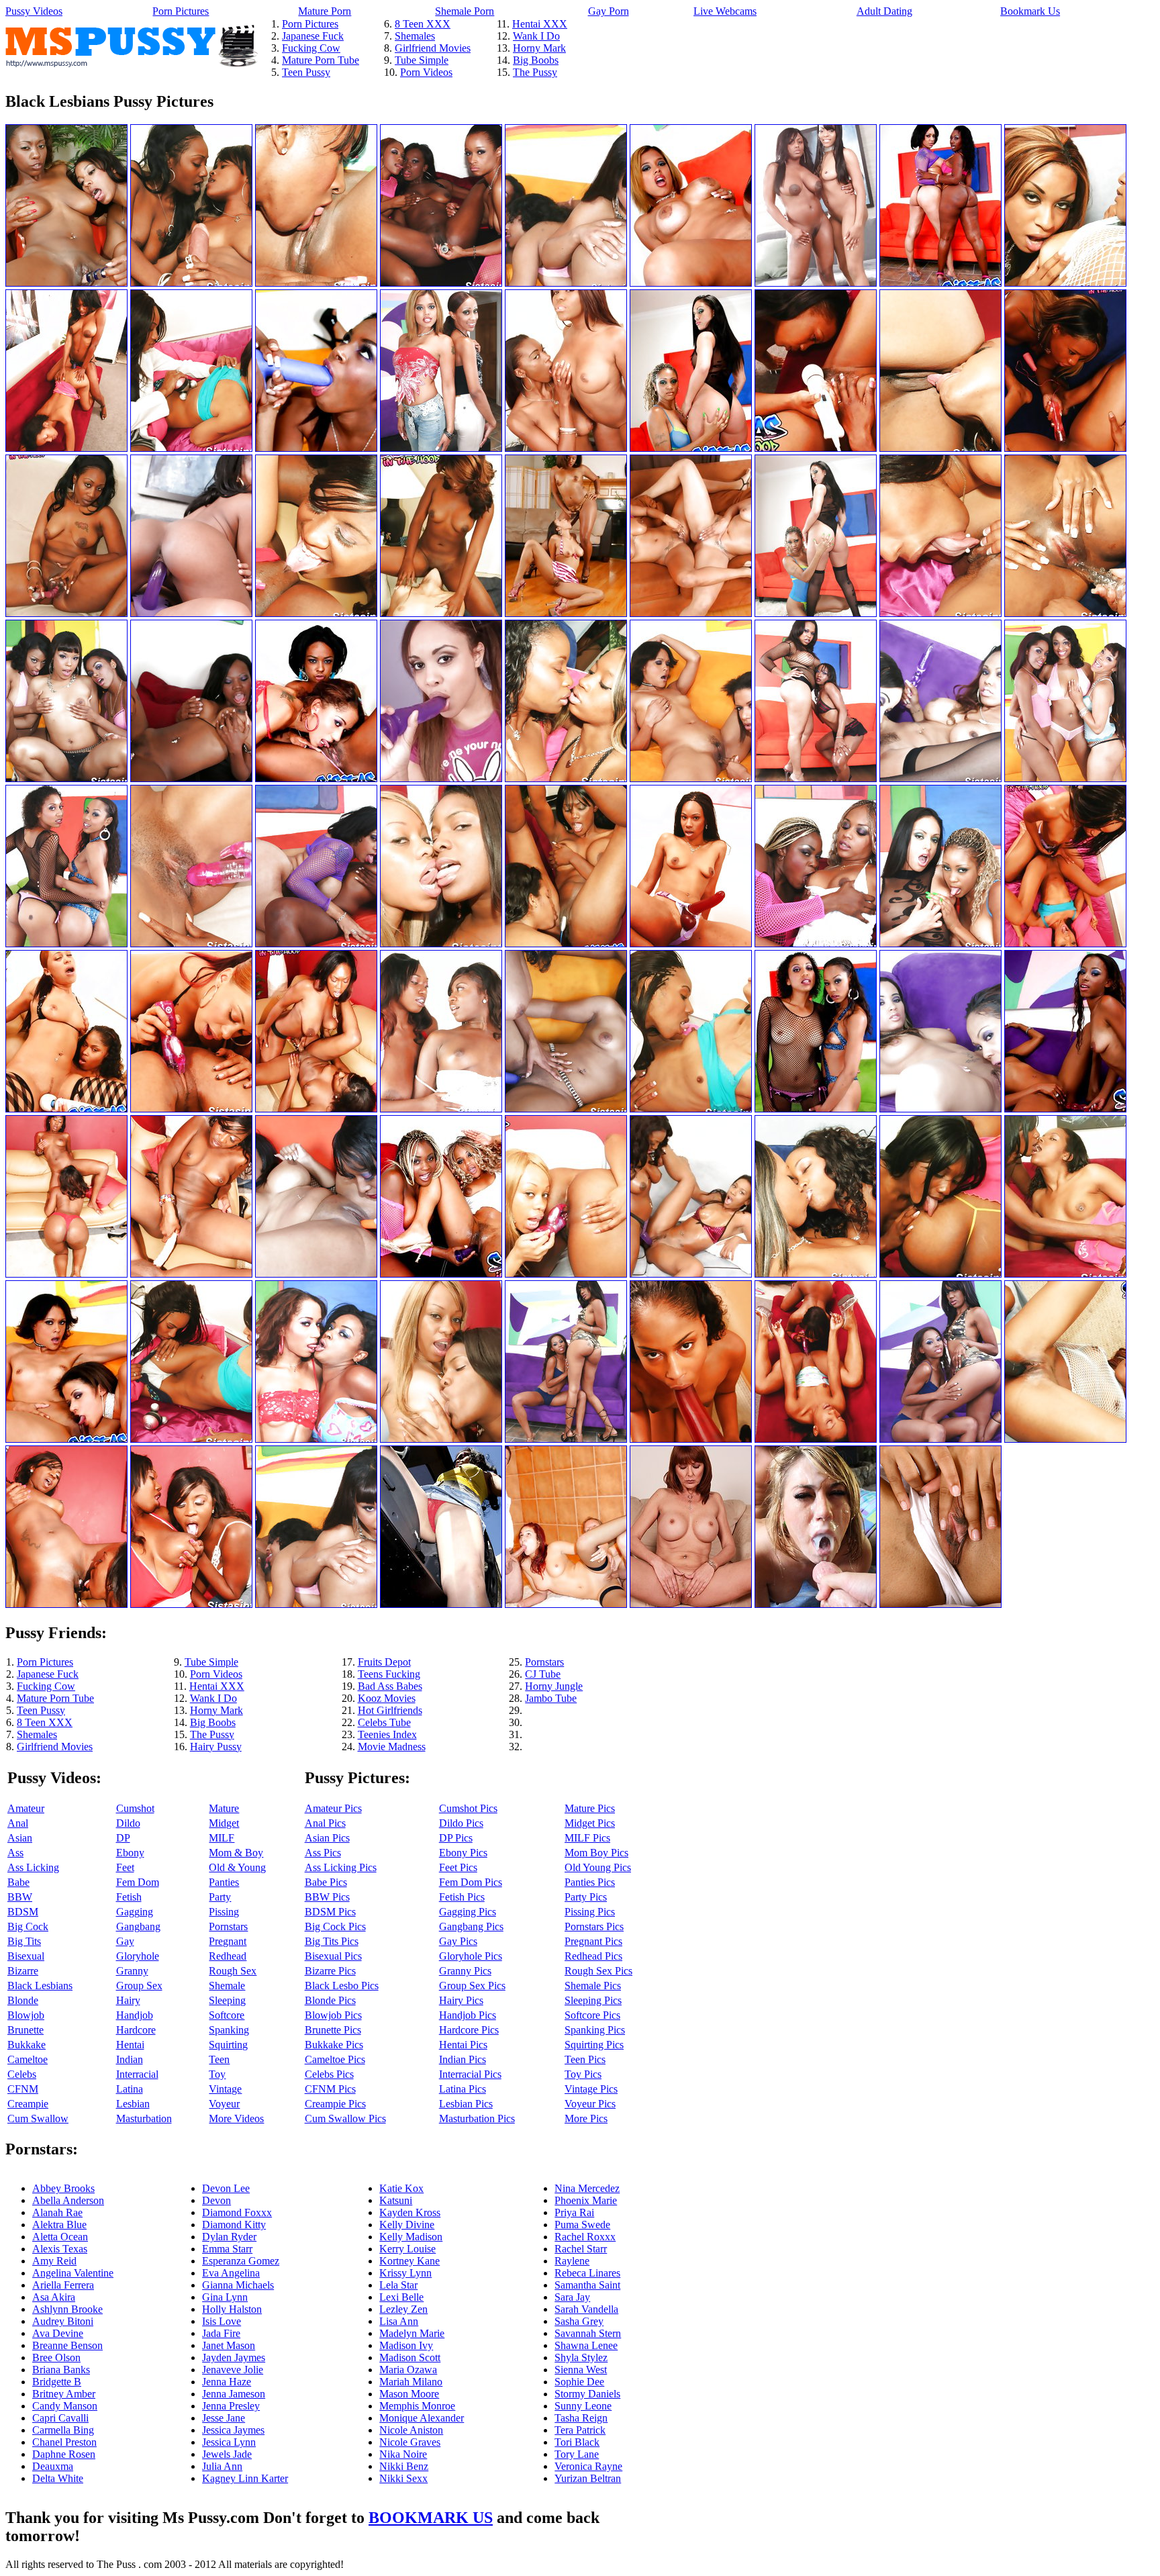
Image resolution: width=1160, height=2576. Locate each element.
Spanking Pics (595, 2030)
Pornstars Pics (594, 1926)
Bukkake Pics (334, 2045)
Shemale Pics (593, 1986)
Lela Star (398, 2285)
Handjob (135, 2015)
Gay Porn (609, 11)
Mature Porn (325, 11)
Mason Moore (409, 2394)
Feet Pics (458, 1867)
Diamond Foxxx (237, 2212)
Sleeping (227, 2000)
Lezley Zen (403, 2309)
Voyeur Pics (590, 2104)
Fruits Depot (384, 1662)
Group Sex (139, 1986)
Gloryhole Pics (471, 1956)
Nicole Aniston (411, 2430)
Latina (130, 2089)
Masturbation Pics (477, 2118)
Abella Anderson (68, 2200)
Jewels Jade (227, 2454)
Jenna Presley (231, 2406)
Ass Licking (33, 1867)
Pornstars (544, 1662)
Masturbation (144, 2118)
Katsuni (396, 2200)
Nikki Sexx (403, 2478)
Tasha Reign (581, 2418)
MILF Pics (587, 1838)
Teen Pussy (306, 72)
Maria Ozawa (408, 2370)
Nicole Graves (410, 2442)
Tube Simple (422, 60)
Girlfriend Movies (433, 48)
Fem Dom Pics (471, 1882)
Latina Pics (463, 2089)
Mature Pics (590, 1808)
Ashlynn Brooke (67, 2309)
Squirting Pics (594, 2045)
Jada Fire (221, 2333)
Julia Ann (222, 2466)
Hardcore (136, 2030)
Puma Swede (582, 2225)
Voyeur (224, 2104)
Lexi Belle (401, 2297)
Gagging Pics (468, 1912)
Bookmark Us (1030, 11)
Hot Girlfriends (390, 1710)
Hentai (130, 2045)
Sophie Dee (579, 2382)
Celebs (22, 2074)
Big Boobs (536, 60)
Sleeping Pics (593, 2000)
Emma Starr (227, 2249)
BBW (20, 1897)
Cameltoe (28, 2059)
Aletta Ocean (60, 2237)
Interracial (137, 2074)
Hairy (128, 2000)
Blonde (23, 2000)
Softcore (227, 2015)
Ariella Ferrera (63, 2285)
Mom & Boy (236, 1853)
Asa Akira (54, 2297)
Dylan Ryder (229, 2237)
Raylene (572, 2261)
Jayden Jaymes (234, 2357)
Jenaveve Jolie (233, 2370)
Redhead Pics (593, 1956)
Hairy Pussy (216, 1747)
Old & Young (237, 1867)
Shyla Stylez (581, 2357)
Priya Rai (574, 2212)
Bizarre (23, 1971)
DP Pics (456, 1838)
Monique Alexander (422, 2418)
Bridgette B (57, 2382)
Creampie (28, 2104)
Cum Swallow (38, 2118)
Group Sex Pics (472, 1986)
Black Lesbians (40, 1986)
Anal (18, 1823)
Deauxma (53, 2466)
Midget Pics (590, 1823)
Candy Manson (65, 2406)
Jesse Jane (224, 2418)
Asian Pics (327, 1838)
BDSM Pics (330, 1912)
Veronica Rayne (588, 2466)
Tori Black (577, 2442)
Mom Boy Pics (596, 1853)
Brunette (26, 2030)
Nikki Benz (404, 2466)
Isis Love (222, 2321)
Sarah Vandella (586, 2309)
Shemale (227, 1986)
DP (123, 1838)
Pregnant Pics (593, 1941)
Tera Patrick (580, 2430)
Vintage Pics (591, 2089)
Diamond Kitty (234, 2225)
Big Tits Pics (332, 1941)
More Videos (236, 2118)
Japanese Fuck (313, 36)
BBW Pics (327, 1897)
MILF (222, 1838)
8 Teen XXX (423, 24)
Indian (130, 2059)
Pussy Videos (34, 11)
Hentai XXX (540, 24)
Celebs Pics (329, 2074)
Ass (15, 1853)
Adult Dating (884, 11)
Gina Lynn (225, 2297)
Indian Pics (463, 2059)
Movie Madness (392, 1747)
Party (220, 1897)
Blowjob (26, 2015)
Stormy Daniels (587, 2394)
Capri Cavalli (60, 2418)
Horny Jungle (554, 1686)
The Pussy (535, 72)
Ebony (130, 1853)
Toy (217, 2074)
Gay (125, 1941)
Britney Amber (64, 2394)
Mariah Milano (411, 2382)
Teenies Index (387, 1734)
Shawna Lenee (586, 2345)
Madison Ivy (406, 2345)
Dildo (128, 1823)
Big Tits (24, 1941)
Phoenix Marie (586, 2200)
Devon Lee (226, 2188)
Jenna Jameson (234, 2394)
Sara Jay (572, 2297)
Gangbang (138, 1926)
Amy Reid (54, 2261)
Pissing (224, 1912)
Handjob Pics (468, 2015)
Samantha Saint (587, 2285)
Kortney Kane (409, 2261)
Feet (125, 1867)
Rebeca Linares (587, 2273)
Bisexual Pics (333, 1956)
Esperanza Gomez (241, 2261)
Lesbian (133, 2104)
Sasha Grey (579, 2321)
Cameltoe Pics (335, 2059)
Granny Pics (465, 1971)
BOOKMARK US (431, 2518)
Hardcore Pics (469, 2030)
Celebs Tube (384, 1722)
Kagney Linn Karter (245, 2478)
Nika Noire (403, 2454)
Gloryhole (138, 1956)
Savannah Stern (588, 2333)
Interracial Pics (470, 2074)
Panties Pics (590, 1882)
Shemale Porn (465, 11)
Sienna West (581, 2370)
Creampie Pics (335, 2104)
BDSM (23, 1912)
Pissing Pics (590, 1912)
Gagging (135, 1912)
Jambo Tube (551, 1698)
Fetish (129, 1897)
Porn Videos (426, 72)
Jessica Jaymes (233, 2430)
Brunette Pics (333, 2030)
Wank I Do (536, 36)
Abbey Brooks (63, 2188)
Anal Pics (325, 1823)
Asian (20, 1838)
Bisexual (26, 1956)
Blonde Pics (330, 2000)
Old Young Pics (598, 1867)
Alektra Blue (59, 2225)
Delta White (58, 2478)
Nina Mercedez (587, 2188)
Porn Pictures (181, 11)
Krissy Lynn (405, 2273)
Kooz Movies (387, 1698)
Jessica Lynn (229, 2442)
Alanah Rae (57, 2212)
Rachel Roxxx (585, 2237)
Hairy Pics (461, 2000)
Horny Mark (539, 48)
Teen (219, 2059)
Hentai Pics (463, 2045)
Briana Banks (61, 2370)
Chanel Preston (64, 2442)
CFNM (23, 2089)
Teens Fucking (389, 1674)
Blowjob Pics (333, 2015)
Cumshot (135, 1808)
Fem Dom (138, 1882)
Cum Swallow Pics (345, 2118)
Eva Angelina (231, 2273)
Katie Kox (401, 2188)
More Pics (586, 2118)
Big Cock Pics (335, 1926)
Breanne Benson (67, 2345)
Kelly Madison (411, 2237)
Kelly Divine (407, 2225)
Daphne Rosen (64, 2454)
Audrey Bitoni (63, 2321)
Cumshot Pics (468, 1808)
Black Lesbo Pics (342, 1986)
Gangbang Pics (471, 1926)
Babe (18, 1882)
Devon (216, 2200)
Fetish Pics (462, 1897)
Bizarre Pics (330, 1971)
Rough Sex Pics (598, 1971)
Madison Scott (410, 2357)
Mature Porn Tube (321, 60)
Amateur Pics (333, 1808)
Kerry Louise (407, 2249)
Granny (132, 1971)
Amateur (26, 1808)
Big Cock (28, 1926)
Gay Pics (458, 1941)
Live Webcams (725, 11)
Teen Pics (585, 2059)
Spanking (229, 2030)
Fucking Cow (311, 48)
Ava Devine (58, 2333)
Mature (224, 1808)
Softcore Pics (592, 2015)
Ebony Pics (463, 1853)
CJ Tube (543, 1674)
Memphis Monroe (417, 2406)
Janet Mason (229, 2345)
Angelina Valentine (73, 2273)
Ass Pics (323, 1853)
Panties (224, 1882)
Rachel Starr (581, 2249)
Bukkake (27, 2045)
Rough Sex (233, 1971)
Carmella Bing (63, 2430)
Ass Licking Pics (341, 1867)
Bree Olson (56, 2357)
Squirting (228, 2045)
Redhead (228, 1956)
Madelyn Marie (412, 2333)
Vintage (225, 2089)
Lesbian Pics (466, 2104)
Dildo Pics (461, 1823)
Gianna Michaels (238, 2285)
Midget (224, 1823)
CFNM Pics (330, 2089)
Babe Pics (326, 1882)
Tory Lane (577, 2454)
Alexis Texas (60, 2249)
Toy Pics (583, 2074)
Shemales (415, 36)
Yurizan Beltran (588, 2478)
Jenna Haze (227, 2382)
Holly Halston (232, 2309)
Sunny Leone (583, 2406)
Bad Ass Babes (390, 1686)
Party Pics (586, 1897)
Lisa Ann (399, 2321)
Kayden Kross (410, 2212)
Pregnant (228, 1941)
